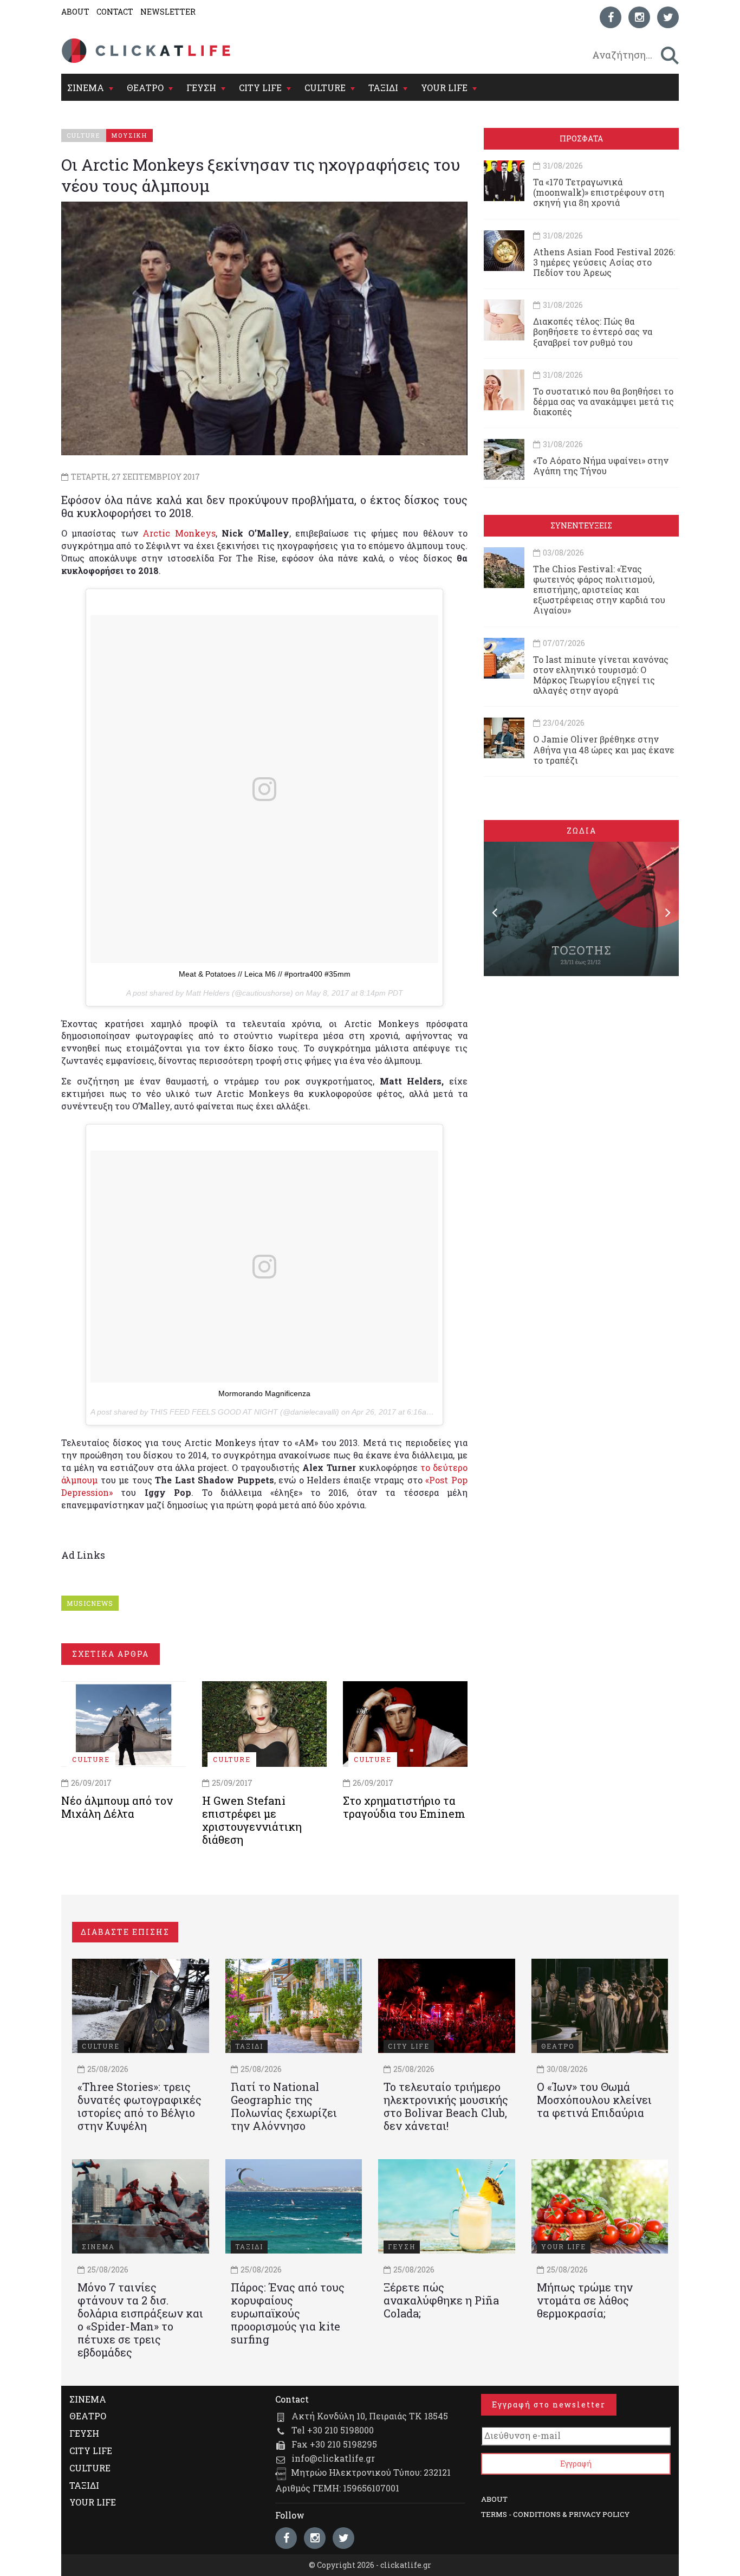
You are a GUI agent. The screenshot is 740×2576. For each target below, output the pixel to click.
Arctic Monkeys (179, 533)
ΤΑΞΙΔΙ (383, 88)
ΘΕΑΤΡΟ (145, 88)
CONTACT (115, 12)
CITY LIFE (260, 88)
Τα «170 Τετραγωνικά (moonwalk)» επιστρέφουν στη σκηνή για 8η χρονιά (599, 192)
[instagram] (639, 17)
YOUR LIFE (444, 88)
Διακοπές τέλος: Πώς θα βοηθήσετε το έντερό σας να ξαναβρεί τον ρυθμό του (593, 331)
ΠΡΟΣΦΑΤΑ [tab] (581, 138)
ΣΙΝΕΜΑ (86, 88)
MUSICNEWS (90, 1603)
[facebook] (611, 17)
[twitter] (668, 17)
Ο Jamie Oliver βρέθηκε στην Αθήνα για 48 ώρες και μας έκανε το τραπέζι (604, 749)
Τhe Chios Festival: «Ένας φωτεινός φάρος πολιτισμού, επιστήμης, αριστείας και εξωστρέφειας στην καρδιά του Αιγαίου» (599, 590)
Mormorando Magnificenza (264, 1393)
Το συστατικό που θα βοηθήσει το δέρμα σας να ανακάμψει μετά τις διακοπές (603, 401)
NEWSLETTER (168, 12)
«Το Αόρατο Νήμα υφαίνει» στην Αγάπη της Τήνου (601, 466)
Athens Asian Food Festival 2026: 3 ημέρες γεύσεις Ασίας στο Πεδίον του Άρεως (604, 262)
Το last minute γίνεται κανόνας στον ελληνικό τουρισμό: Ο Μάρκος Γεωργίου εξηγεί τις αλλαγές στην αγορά (601, 675)
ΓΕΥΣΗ (201, 88)
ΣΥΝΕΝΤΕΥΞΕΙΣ (581, 525)
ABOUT (75, 12)
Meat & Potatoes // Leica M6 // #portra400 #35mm (265, 974)
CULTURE (325, 88)
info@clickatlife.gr (333, 2458)
